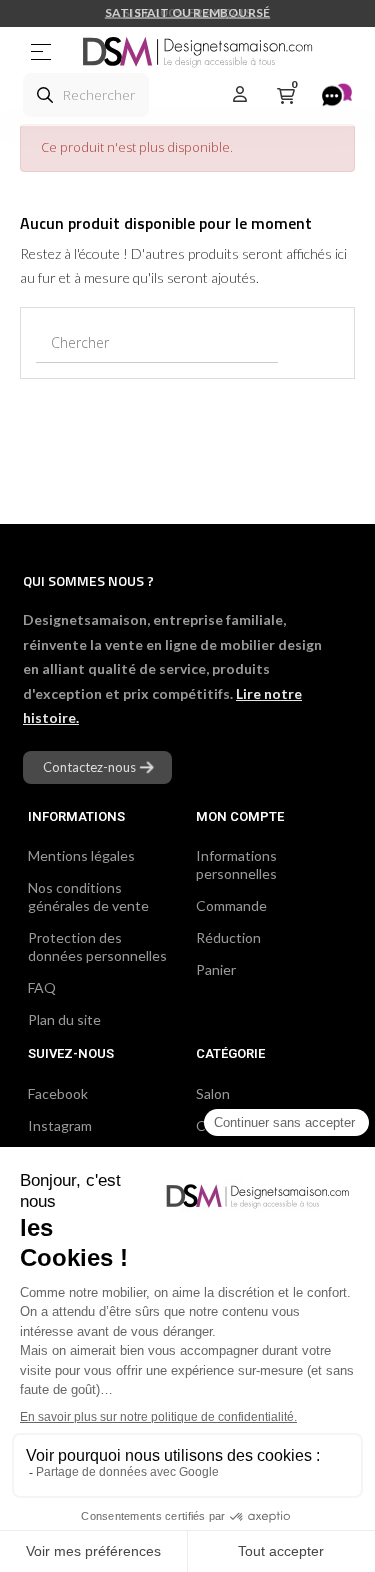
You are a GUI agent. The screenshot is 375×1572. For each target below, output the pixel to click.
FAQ (42, 987)
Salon (213, 1093)
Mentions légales (81, 855)
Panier (216, 969)
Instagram (60, 1125)
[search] (45, 95)
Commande (231, 905)
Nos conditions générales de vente (88, 896)
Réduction (228, 937)
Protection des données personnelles (97, 946)
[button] (97, 767)
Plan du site (64, 1019)
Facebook (58, 1093)
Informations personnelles (236, 864)
